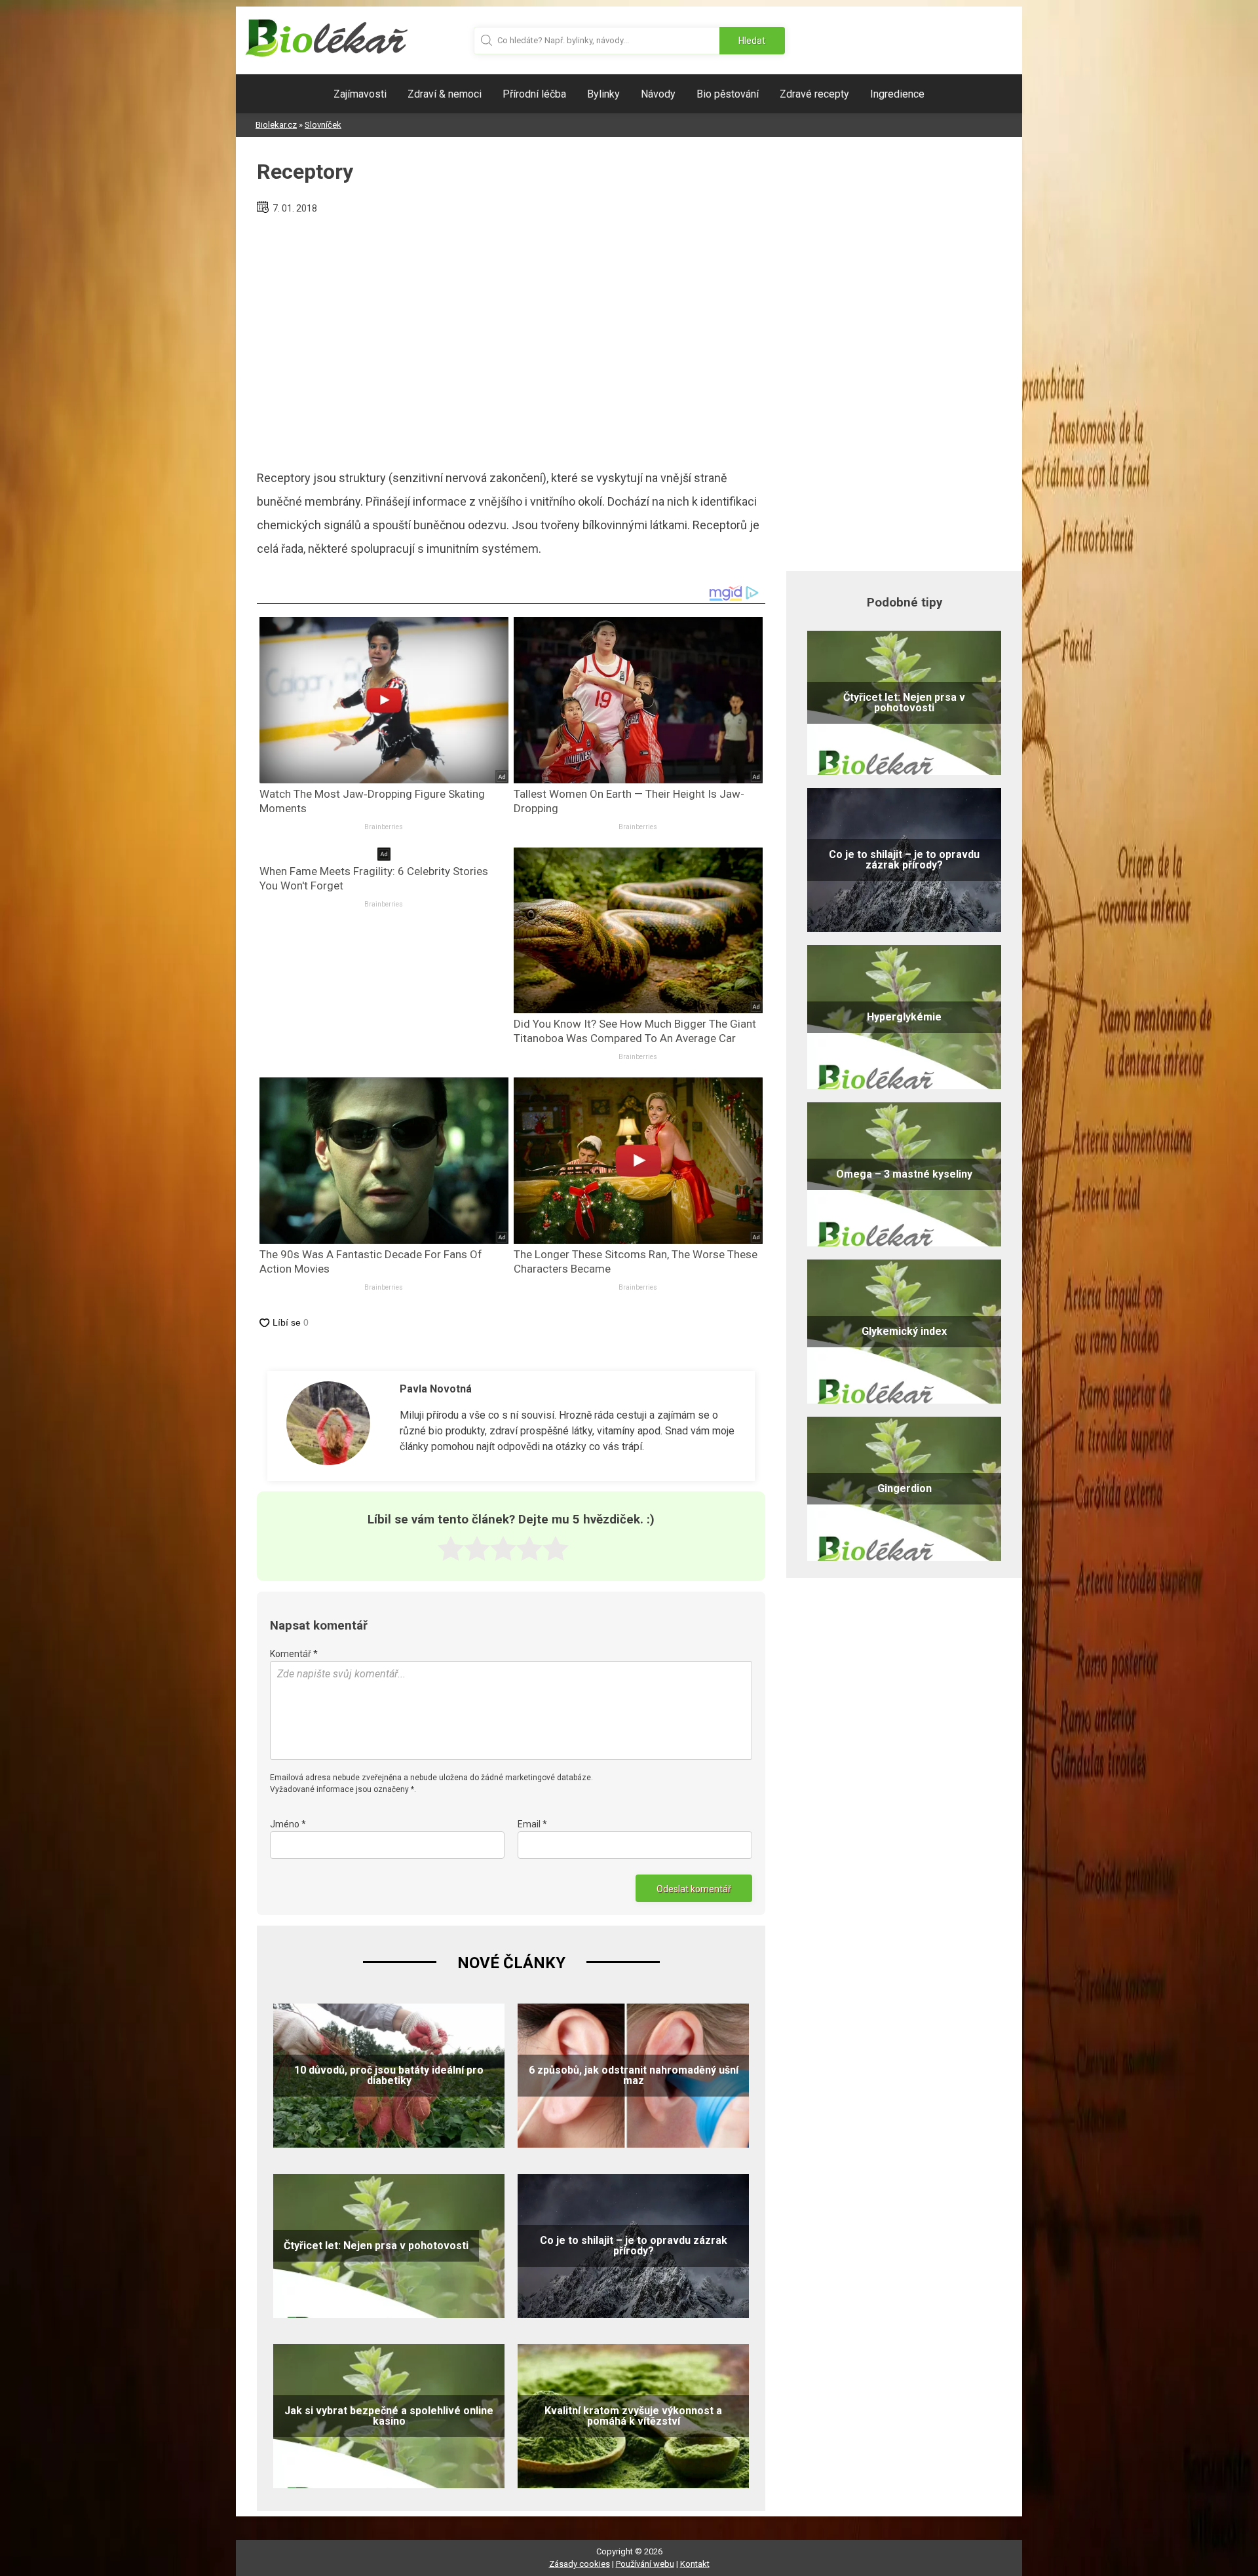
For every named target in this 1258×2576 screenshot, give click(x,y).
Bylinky (603, 94)
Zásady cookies (580, 2564)
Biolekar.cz (276, 125)
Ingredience (897, 94)
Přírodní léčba (534, 94)
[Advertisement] (511, 337)
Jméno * (288, 1824)
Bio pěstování (728, 94)
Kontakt (695, 2564)
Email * (532, 1824)
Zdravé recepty (814, 94)
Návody (658, 94)
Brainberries (384, 827)
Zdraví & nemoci (445, 94)
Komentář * (294, 1654)
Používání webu (645, 2564)
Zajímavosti (360, 94)
